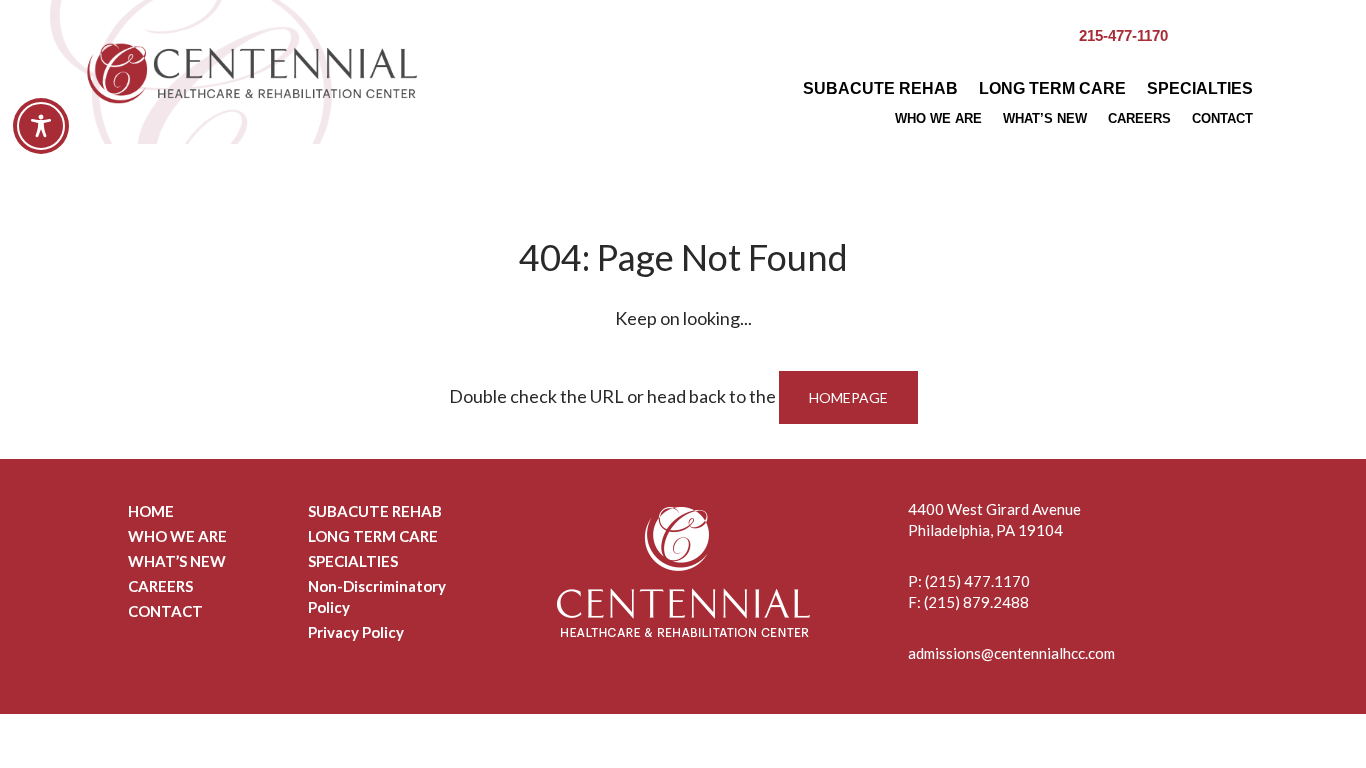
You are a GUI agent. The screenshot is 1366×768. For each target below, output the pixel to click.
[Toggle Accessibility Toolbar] (41, 126)
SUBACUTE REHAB (880, 88)
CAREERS (1139, 118)
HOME (151, 511)
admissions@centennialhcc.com (1011, 653)
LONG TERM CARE (1052, 88)
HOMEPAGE (848, 397)
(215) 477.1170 (977, 581)
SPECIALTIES (1200, 88)
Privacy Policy (356, 632)
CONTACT (1222, 118)
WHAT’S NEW (1045, 118)
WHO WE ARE (938, 118)
